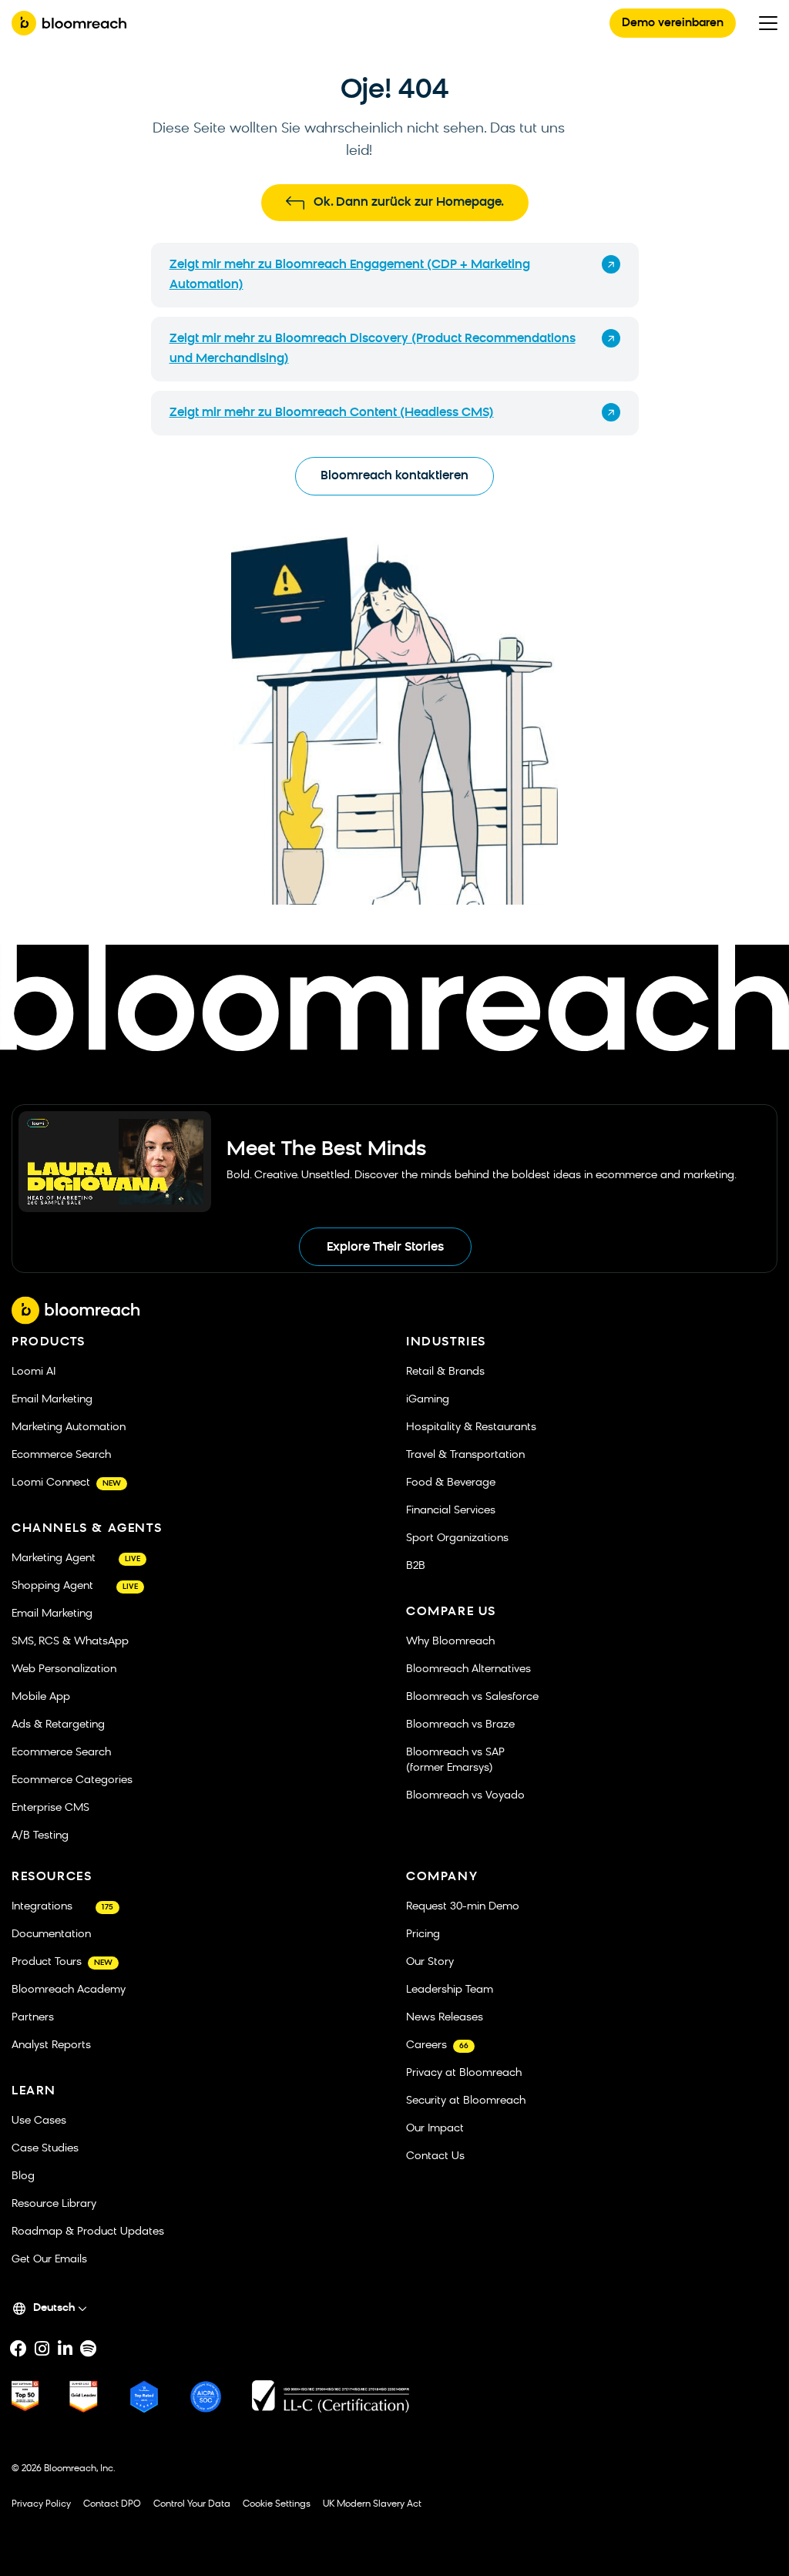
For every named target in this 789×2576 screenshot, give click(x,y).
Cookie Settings (277, 2504)
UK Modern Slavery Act (372, 2504)
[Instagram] (42, 2349)
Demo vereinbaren (673, 24)
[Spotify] (88, 2349)
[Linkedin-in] (65, 2349)
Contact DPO (112, 2504)
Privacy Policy (41, 2504)
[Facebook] (18, 2349)
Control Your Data (192, 2504)
